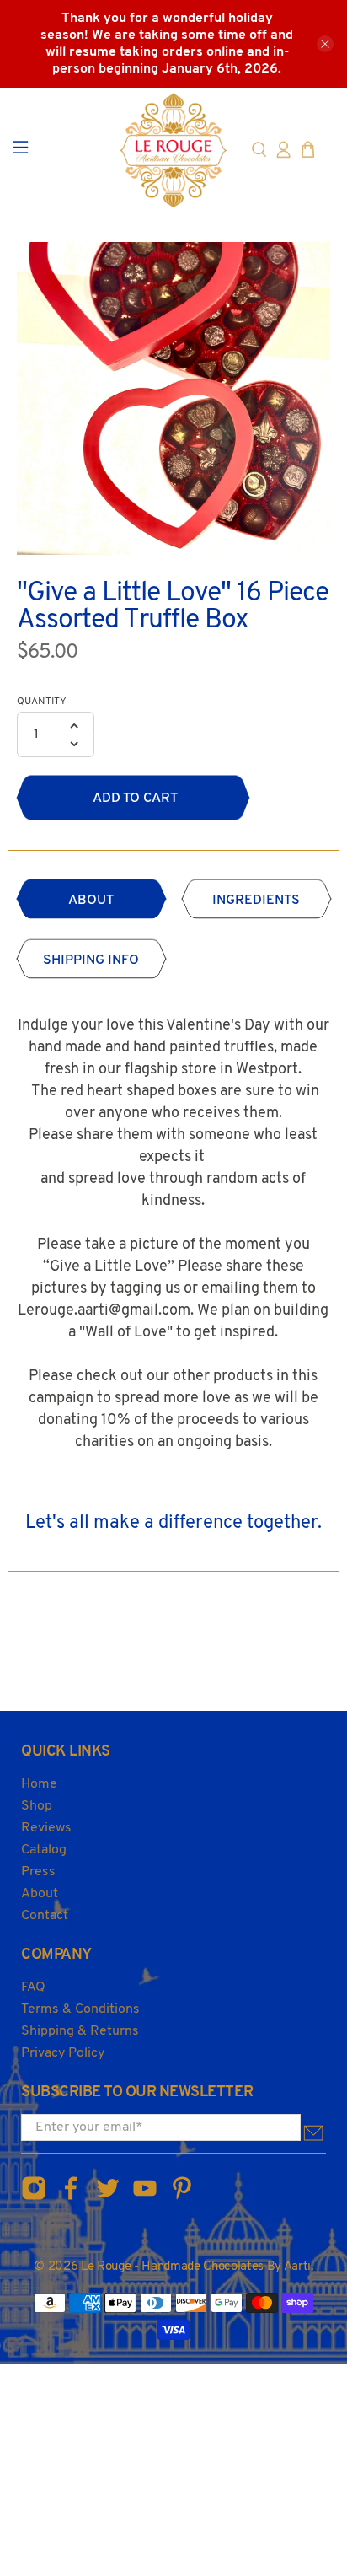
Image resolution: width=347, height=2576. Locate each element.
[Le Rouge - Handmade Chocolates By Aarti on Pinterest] (182, 2198)
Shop (37, 1806)
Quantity (42, 702)
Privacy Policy (63, 2053)
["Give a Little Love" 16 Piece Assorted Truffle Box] (173, 399)
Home (39, 1784)
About (40, 1894)
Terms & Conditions (80, 2009)
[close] (325, 44)
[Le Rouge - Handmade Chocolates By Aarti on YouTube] (145, 2198)
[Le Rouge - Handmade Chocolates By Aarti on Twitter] (108, 2198)
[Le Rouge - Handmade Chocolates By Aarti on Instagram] (34, 2198)
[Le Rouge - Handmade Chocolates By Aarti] (173, 150)
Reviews (46, 1828)
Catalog (44, 1850)
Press (38, 1872)
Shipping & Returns (80, 2031)
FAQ (33, 1987)
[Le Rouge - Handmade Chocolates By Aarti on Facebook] (71, 2198)
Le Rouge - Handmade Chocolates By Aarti (196, 2267)
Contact (45, 1916)
